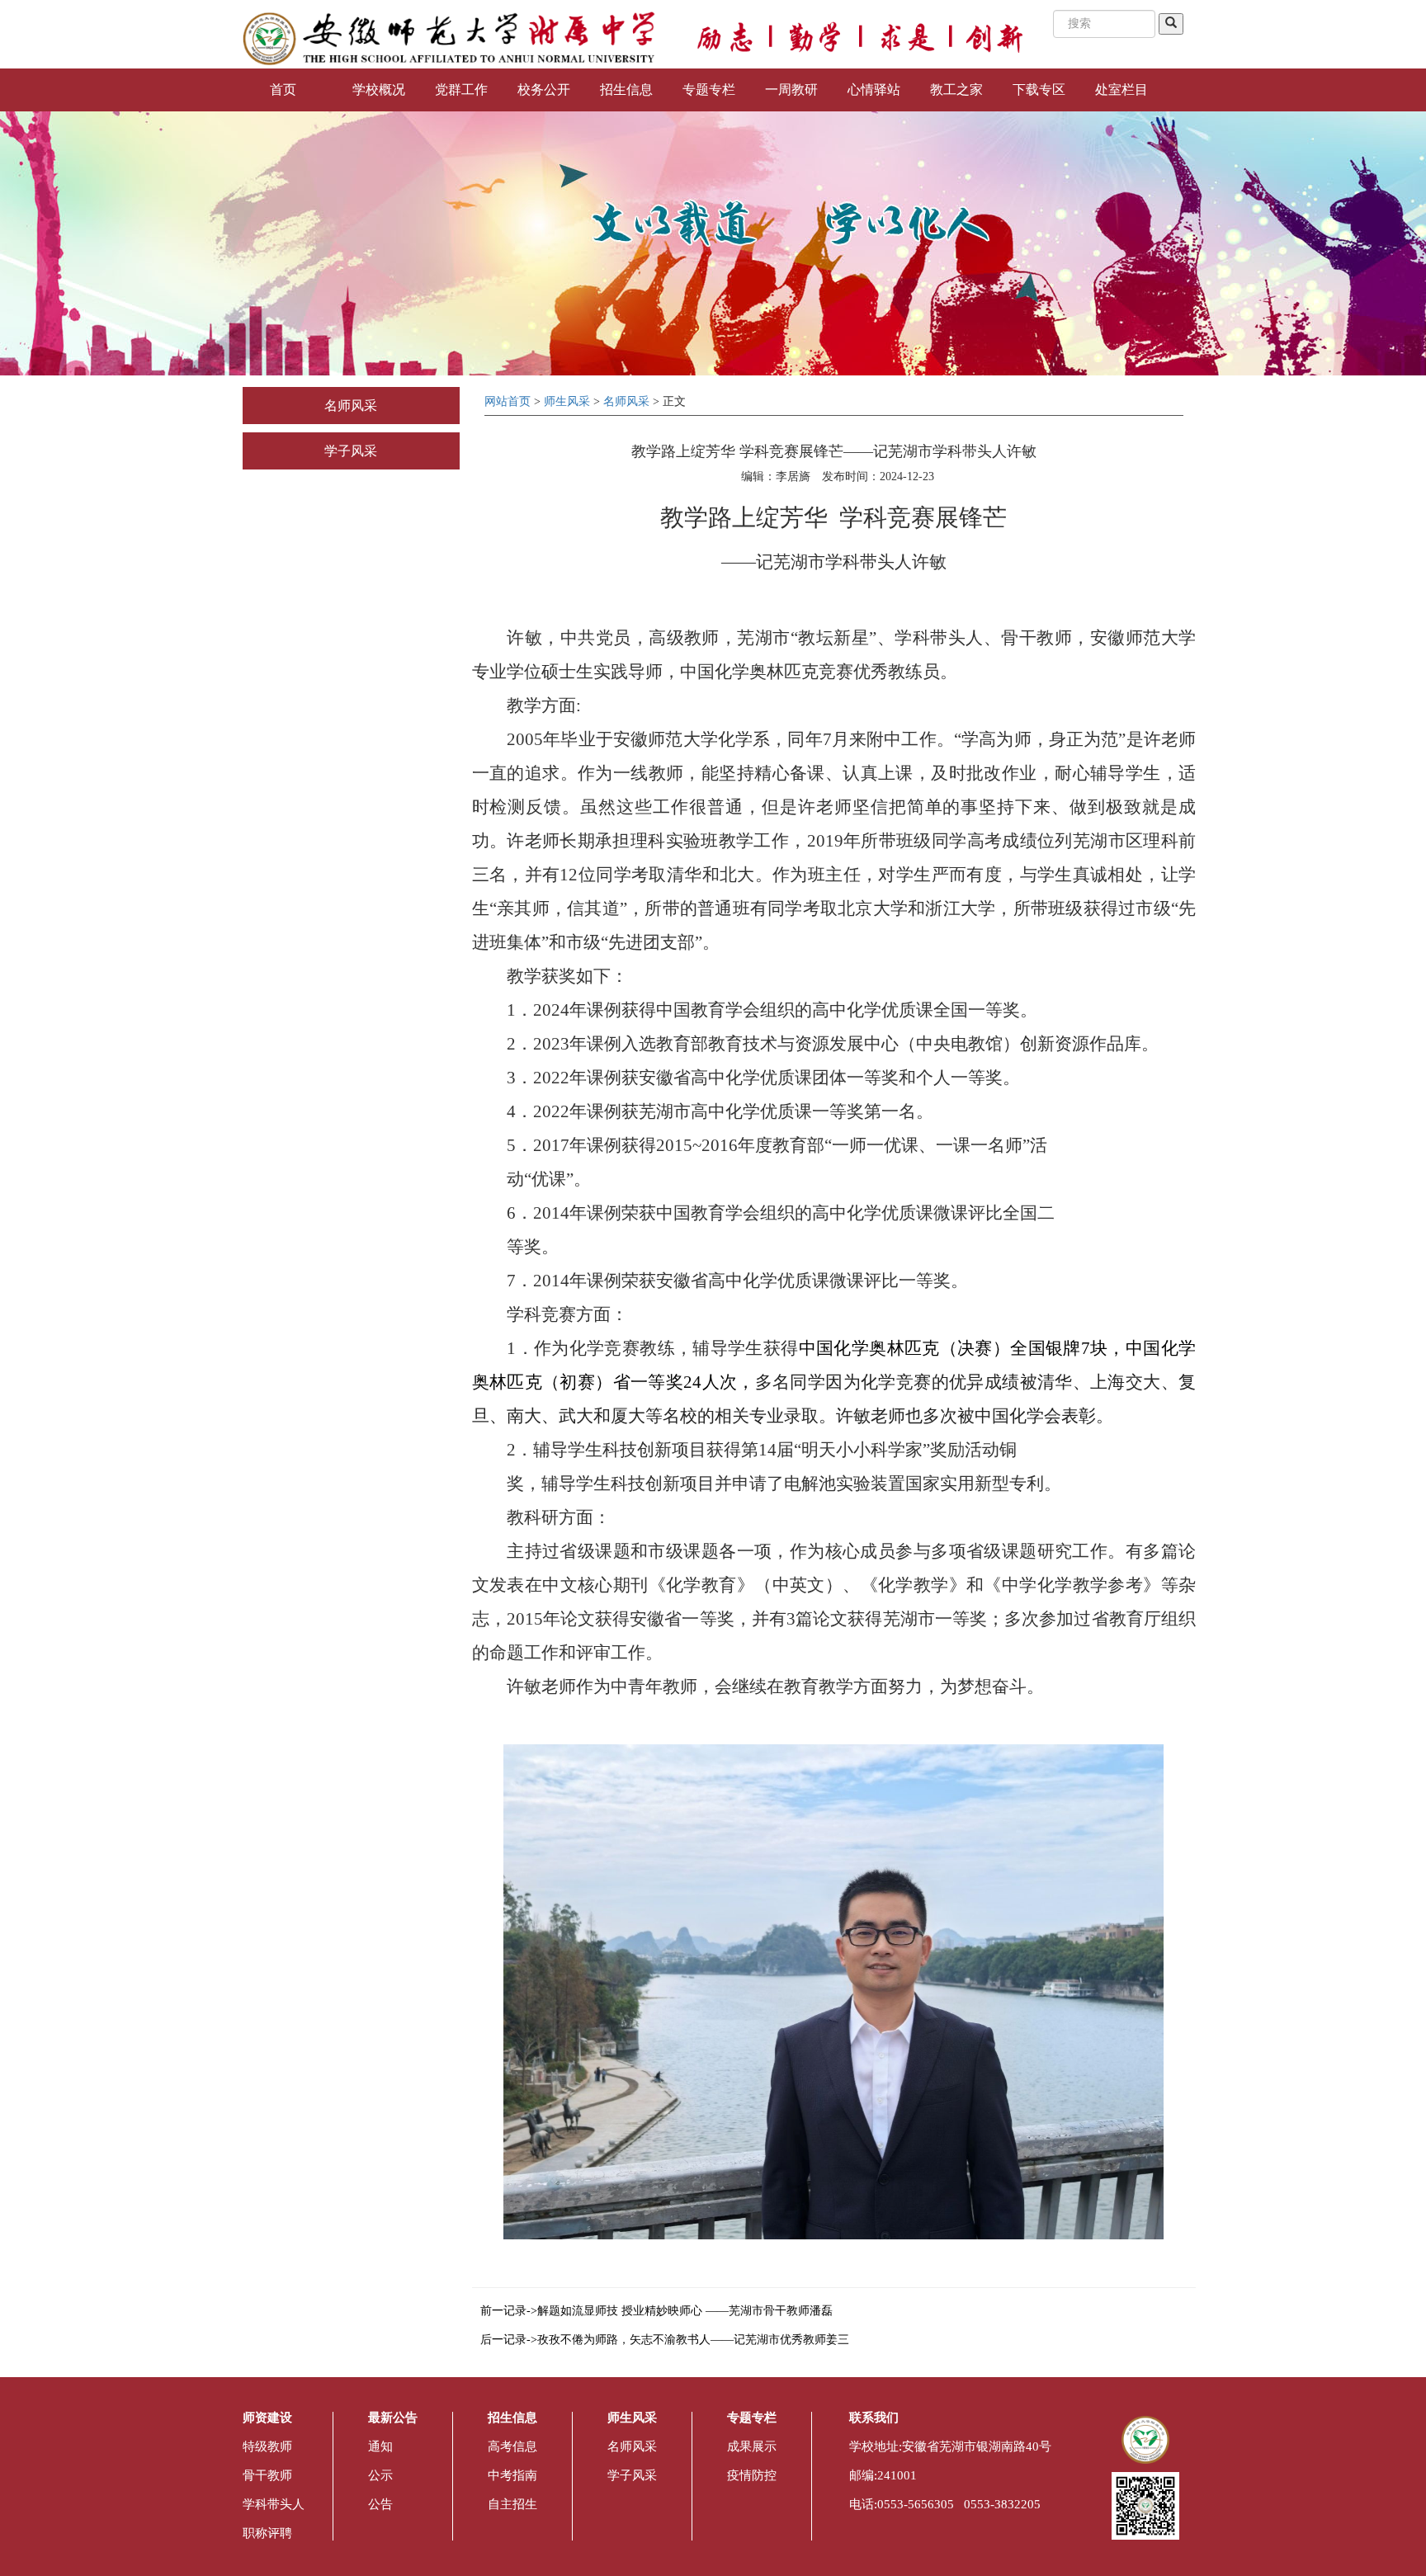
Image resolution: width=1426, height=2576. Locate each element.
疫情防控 (752, 2475)
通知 (380, 2446)
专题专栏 (709, 90)
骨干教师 (267, 2475)
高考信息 (512, 2446)
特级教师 (267, 2446)
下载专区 (1039, 90)
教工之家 (956, 90)
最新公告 (393, 2418)
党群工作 (461, 90)
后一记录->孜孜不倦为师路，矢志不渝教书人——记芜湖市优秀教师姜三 (665, 2340)
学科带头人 (274, 2504)
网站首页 (508, 401)
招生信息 (626, 90)
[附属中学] (449, 38)
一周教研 (791, 90)
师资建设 (267, 2418)
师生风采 (567, 401)
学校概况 (379, 90)
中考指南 (512, 2475)
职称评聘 (267, 2533)
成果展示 (752, 2446)
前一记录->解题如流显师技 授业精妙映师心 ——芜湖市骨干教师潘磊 (656, 2311)
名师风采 (351, 406)
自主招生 (512, 2504)
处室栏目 (1121, 90)
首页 (283, 90)
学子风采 (351, 451)
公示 (380, 2475)
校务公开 (544, 90)
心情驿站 (874, 90)
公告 (380, 2504)
